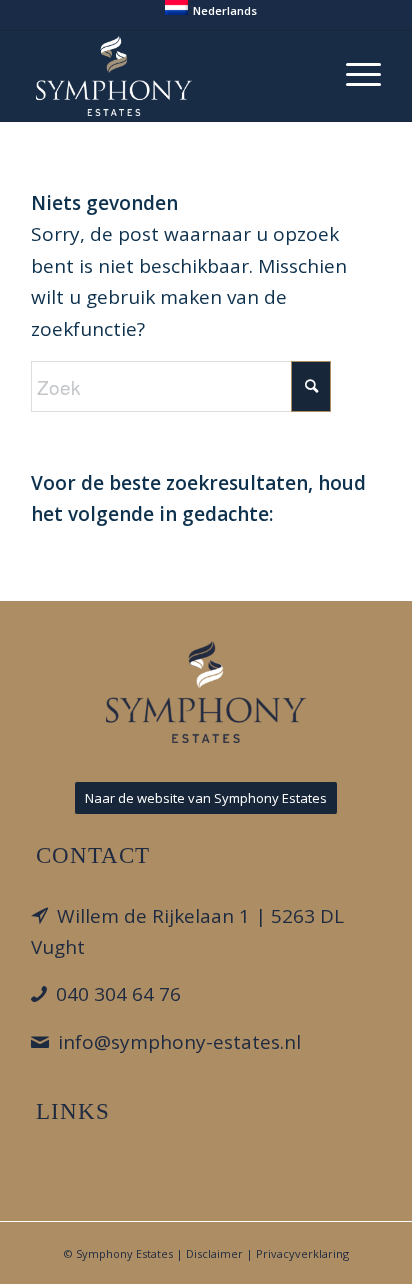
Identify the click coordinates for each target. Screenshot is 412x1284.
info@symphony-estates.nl (179, 1042)
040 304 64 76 (118, 994)
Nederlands (225, 10)
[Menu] (353, 71)
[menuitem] (211, 8)
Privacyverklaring (302, 1253)
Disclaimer (214, 1253)
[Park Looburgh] (171, 76)
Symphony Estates (124, 1253)
